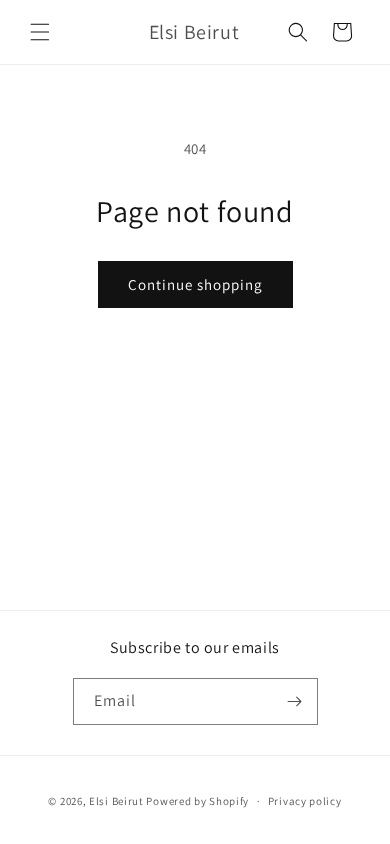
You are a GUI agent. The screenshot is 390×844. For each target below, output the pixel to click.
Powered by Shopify (197, 801)
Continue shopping (195, 284)
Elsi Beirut (116, 801)
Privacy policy (305, 801)
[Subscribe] (295, 701)
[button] (40, 32)
